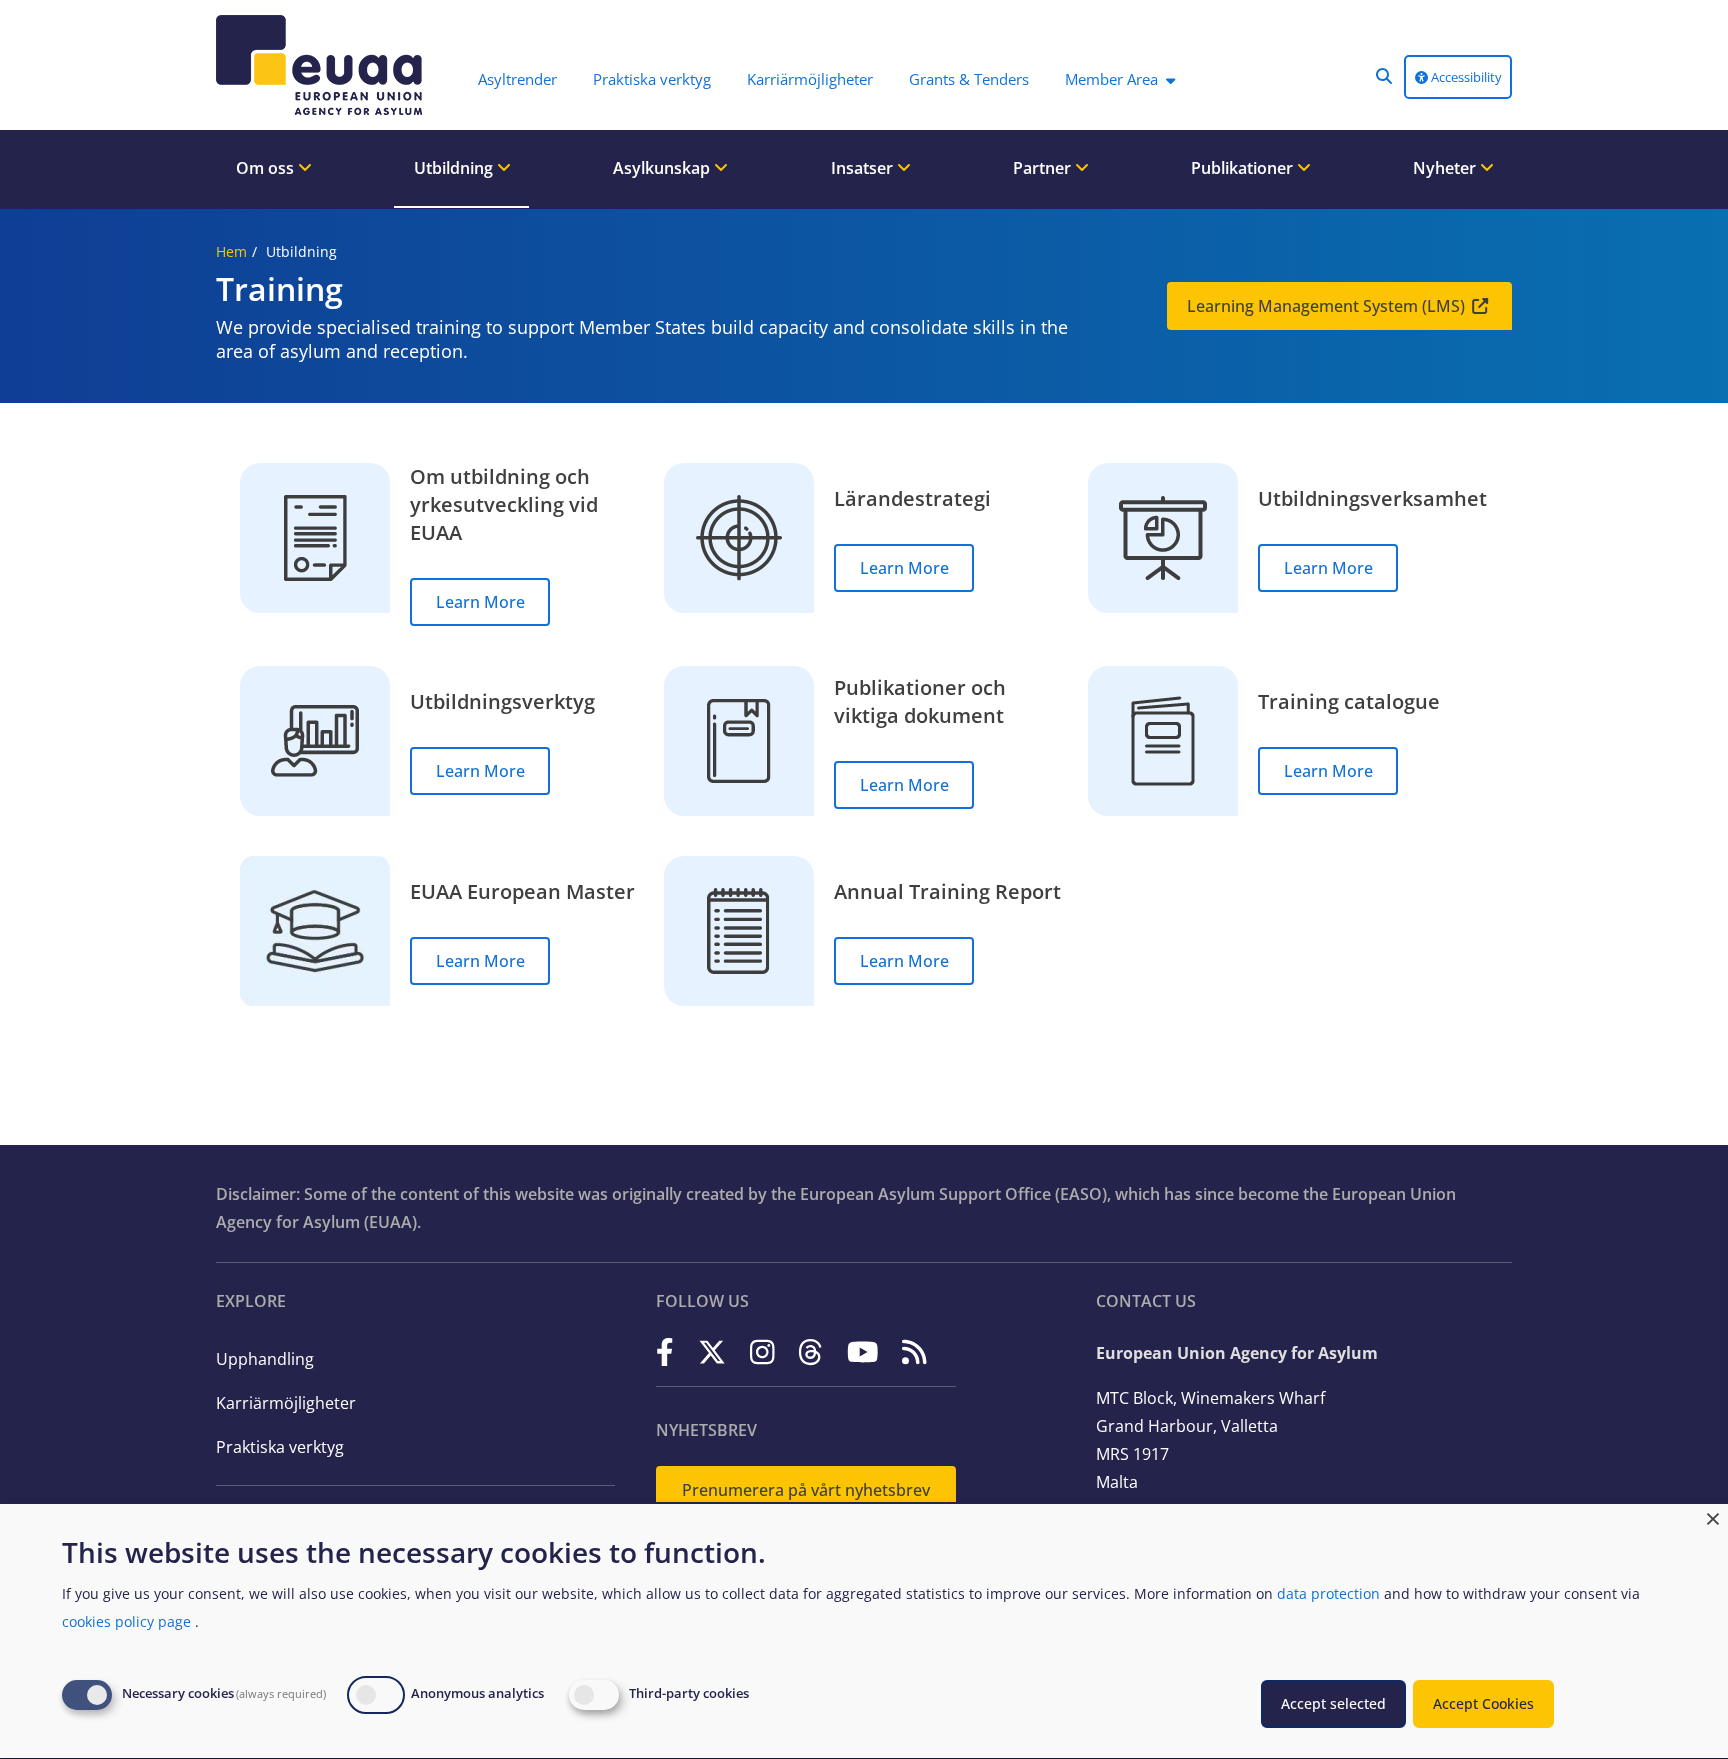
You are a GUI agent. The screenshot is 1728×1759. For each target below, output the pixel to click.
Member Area (1111, 79)
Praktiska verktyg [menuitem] (652, 79)
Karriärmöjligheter (286, 1403)
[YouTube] (863, 1351)
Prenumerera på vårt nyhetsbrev (806, 1490)
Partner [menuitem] (1044, 168)
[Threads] (810, 1351)
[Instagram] (762, 1351)
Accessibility (1465, 77)
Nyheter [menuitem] (1446, 168)
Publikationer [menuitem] (1244, 168)
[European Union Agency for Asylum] (324, 65)
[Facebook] (665, 1351)
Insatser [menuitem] (864, 168)
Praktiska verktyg (280, 1447)
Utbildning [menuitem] (455, 168)
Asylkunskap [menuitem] (663, 168)
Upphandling (265, 1359)
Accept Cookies (1483, 1703)
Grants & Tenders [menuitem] (969, 79)
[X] (712, 1351)
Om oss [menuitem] (267, 168)
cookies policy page (126, 1621)
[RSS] (914, 1351)
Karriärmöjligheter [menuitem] (810, 79)
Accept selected (1333, 1703)
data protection (1328, 1593)
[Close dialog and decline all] (1713, 1516)
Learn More (480, 602)
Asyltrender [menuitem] (517, 79)
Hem (231, 251)
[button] (1384, 76)
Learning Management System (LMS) (1326, 306)
